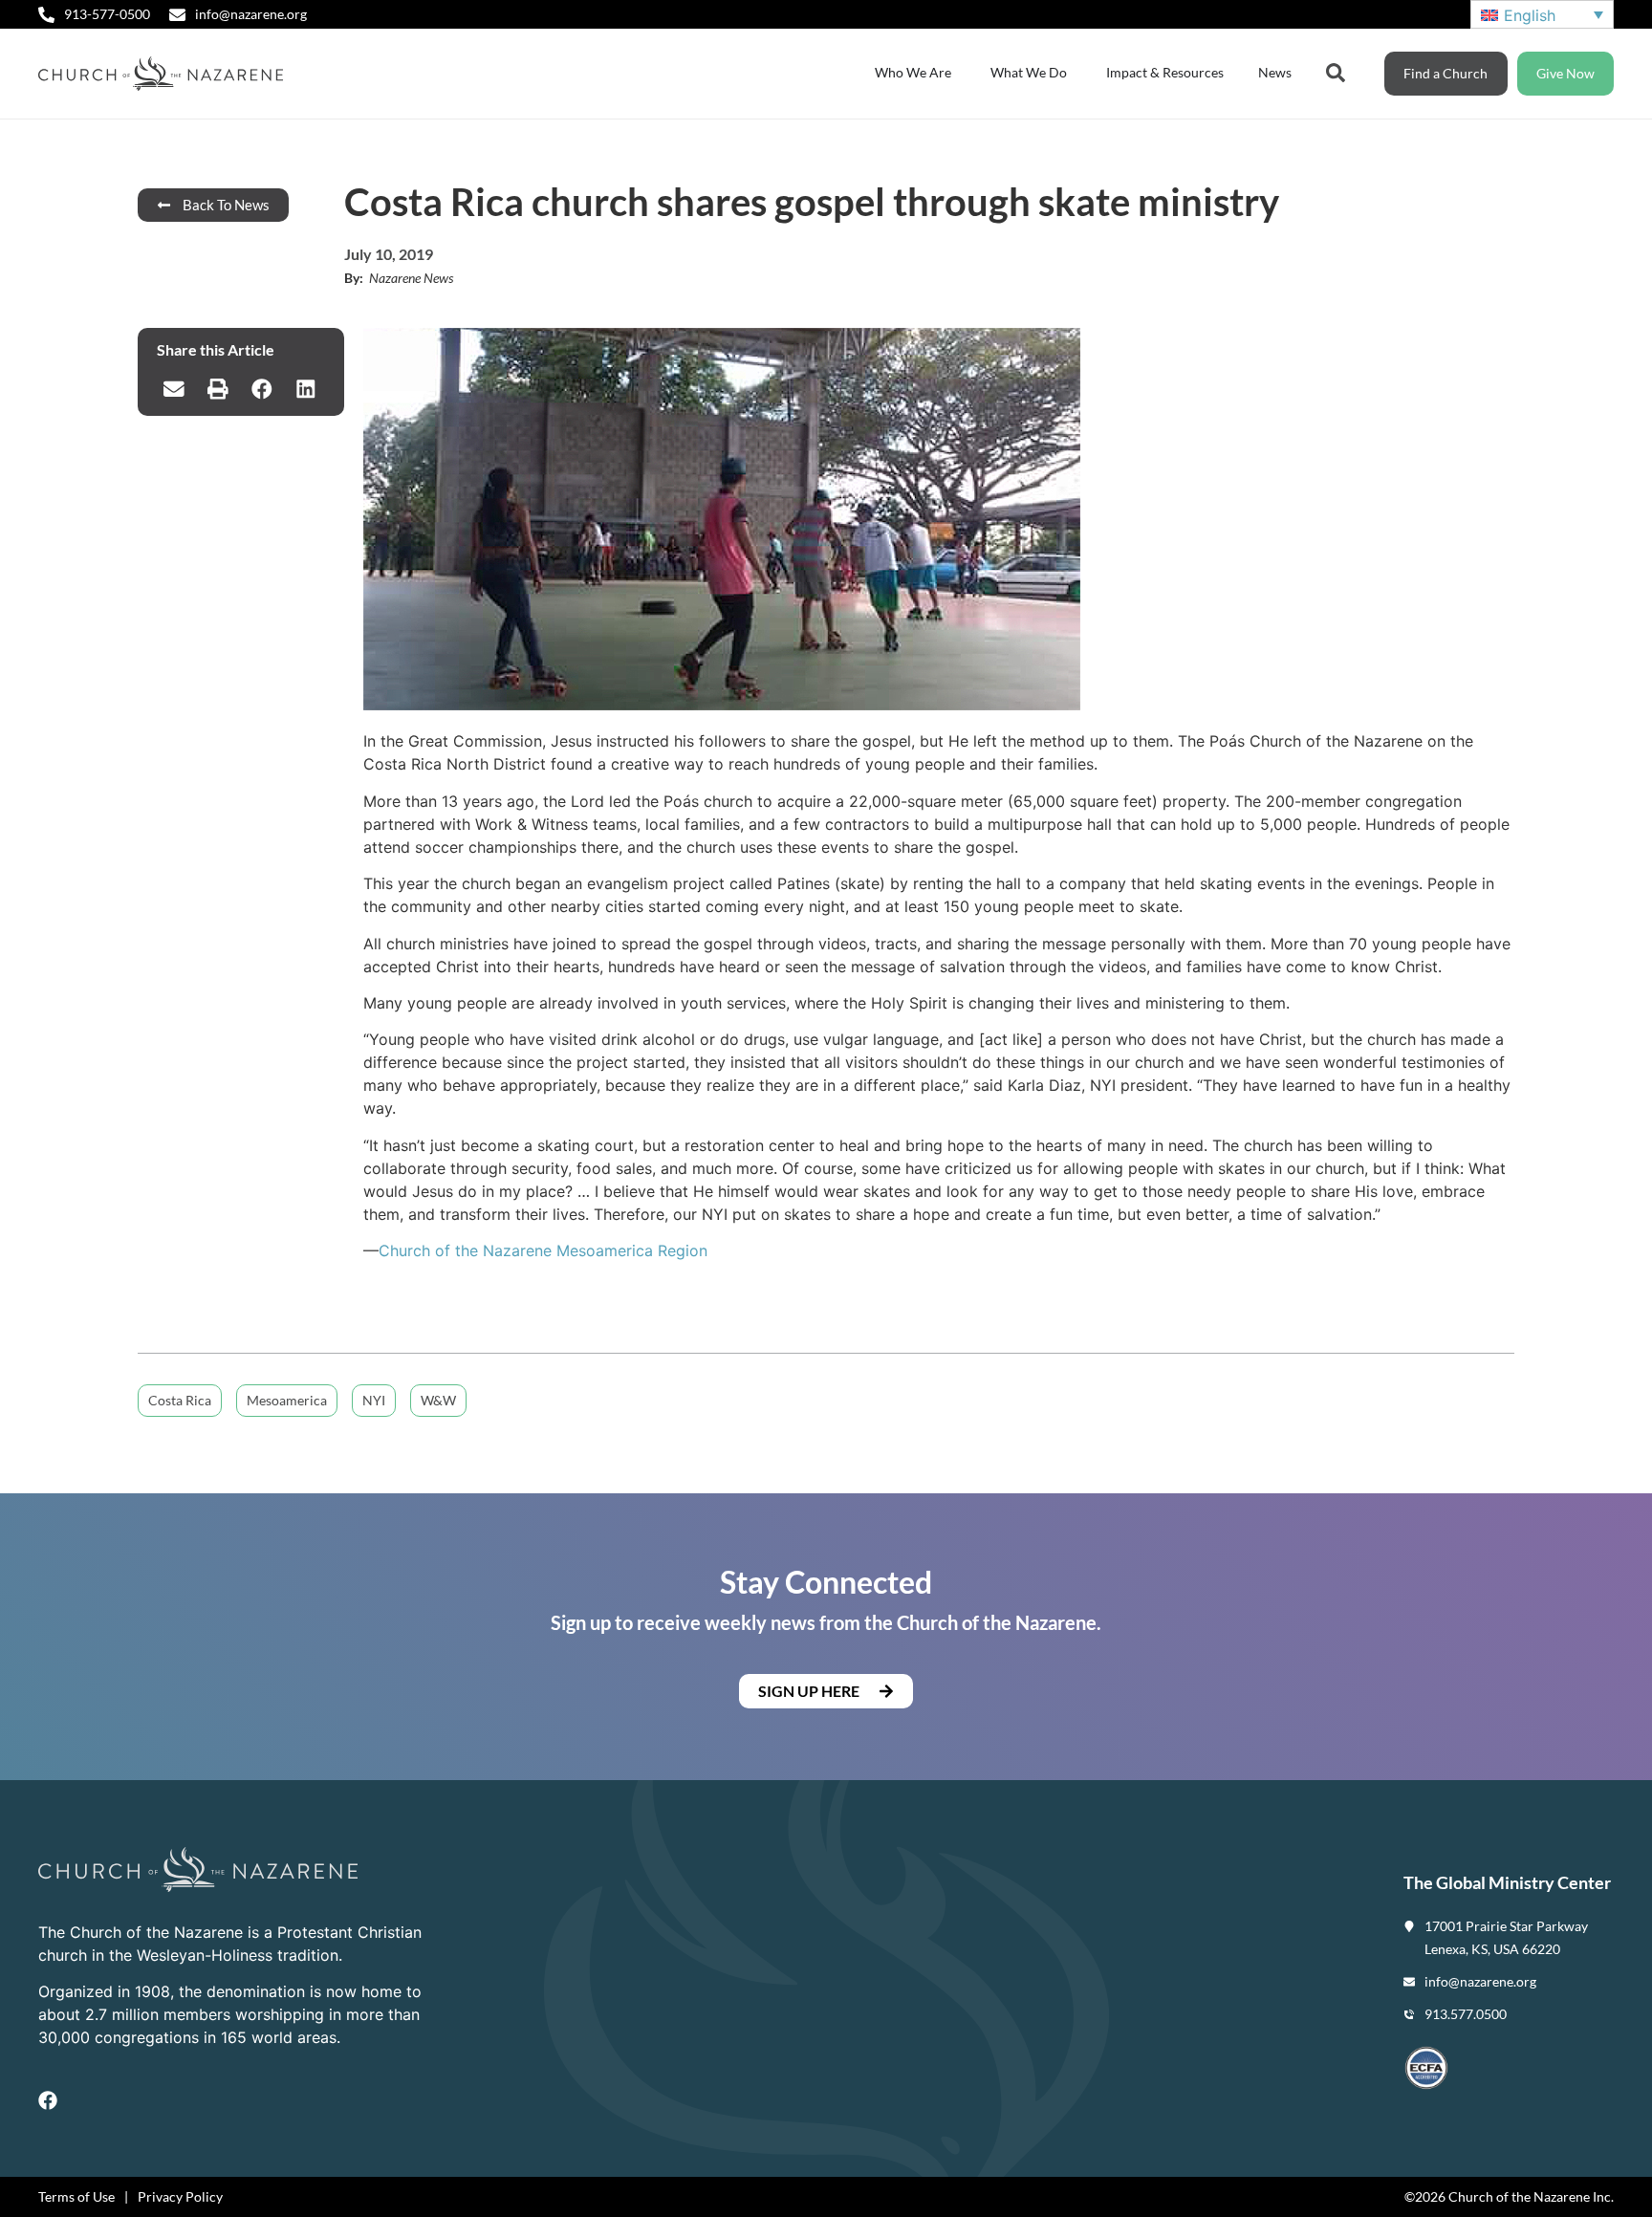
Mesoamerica (287, 1400)
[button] (174, 389)
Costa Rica (180, 1400)
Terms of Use (76, 2196)
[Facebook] (48, 2100)
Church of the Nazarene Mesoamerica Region (543, 1250)
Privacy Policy (180, 2196)
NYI (374, 1400)
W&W (438, 1400)
